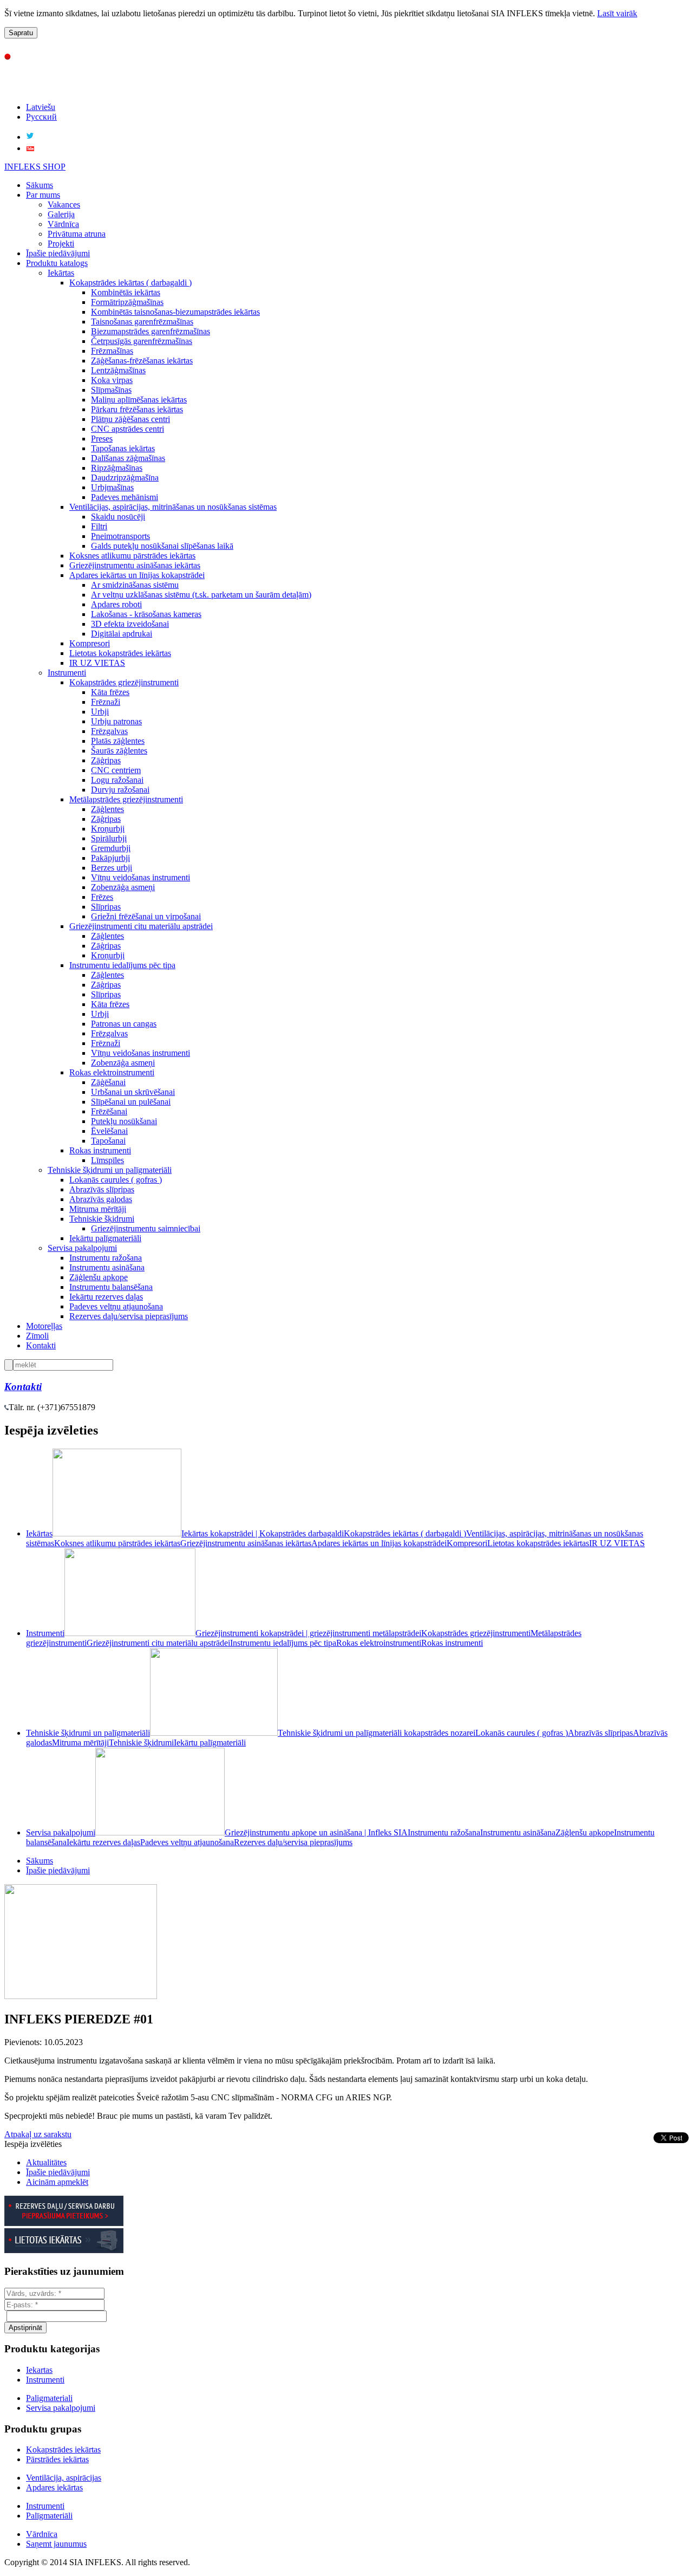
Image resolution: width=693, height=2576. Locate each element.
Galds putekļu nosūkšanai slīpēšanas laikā (162, 546)
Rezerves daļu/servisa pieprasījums (129, 1316)
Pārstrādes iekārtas (57, 2459)
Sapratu (21, 33)
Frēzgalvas (109, 731)
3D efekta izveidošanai (130, 624)
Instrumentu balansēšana (111, 1287)
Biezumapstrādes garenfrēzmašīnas (151, 331)
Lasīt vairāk (617, 13)
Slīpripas (106, 907)
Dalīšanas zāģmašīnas (128, 458)
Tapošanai (108, 1141)
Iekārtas (61, 273)
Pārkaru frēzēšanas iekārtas (137, 409)
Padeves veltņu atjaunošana (116, 1306)
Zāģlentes (107, 809)
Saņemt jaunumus (56, 2544)
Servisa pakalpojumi (82, 1248)
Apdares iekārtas (54, 2487)
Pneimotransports (120, 536)
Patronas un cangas (124, 1024)
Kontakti (41, 1345)
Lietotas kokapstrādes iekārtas (120, 653)
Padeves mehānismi (125, 497)
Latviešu (41, 107)
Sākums (40, 185)
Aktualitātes (46, 2162)
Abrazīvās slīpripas (102, 1189)
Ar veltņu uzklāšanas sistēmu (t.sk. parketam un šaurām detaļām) (201, 595)
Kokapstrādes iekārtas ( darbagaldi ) (130, 283)
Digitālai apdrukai (122, 634)
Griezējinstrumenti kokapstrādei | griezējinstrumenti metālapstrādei (308, 1633)
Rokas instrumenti (100, 1150)
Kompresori (90, 643)
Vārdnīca (63, 224)
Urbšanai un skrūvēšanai (133, 1092)
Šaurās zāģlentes (119, 751)
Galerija (61, 214)
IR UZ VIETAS (97, 663)
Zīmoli (37, 1336)
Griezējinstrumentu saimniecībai (146, 1228)
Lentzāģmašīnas (118, 370)
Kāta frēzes (110, 692)
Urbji (100, 712)
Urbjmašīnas (112, 487)
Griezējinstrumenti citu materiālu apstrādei (141, 926)
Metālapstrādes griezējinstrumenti (126, 799)
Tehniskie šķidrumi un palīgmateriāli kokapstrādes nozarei (377, 1733)
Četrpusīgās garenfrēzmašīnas (142, 341)
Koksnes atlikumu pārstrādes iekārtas (132, 556)
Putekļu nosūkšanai (124, 1121)
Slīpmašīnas (111, 390)
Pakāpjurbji (110, 858)
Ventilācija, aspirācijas (64, 2478)
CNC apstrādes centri (128, 429)
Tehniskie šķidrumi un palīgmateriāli (110, 1170)
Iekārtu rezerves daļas (106, 1297)
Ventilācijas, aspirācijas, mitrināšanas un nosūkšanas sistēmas (173, 507)
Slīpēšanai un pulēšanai (131, 1102)
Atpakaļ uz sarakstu (38, 2134)
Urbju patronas (116, 721)
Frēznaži (106, 702)
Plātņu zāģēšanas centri (130, 419)
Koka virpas (112, 380)
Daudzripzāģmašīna (125, 478)
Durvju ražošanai (120, 790)
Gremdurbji (111, 848)
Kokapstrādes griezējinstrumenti (124, 682)
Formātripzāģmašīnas (127, 302)
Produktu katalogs (57, 263)
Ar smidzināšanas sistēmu (135, 585)
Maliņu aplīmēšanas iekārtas (139, 400)
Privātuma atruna (77, 234)
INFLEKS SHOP (35, 167)
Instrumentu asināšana (107, 1267)
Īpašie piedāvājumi (58, 253)
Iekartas (39, 2370)
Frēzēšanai (109, 1111)
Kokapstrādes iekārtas (63, 2450)
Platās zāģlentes (118, 741)
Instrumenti (67, 673)
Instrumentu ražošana (106, 1258)
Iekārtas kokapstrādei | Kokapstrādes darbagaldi (263, 1533)
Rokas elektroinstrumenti (112, 1072)
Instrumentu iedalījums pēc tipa (122, 965)
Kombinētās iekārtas (126, 292)
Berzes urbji (112, 868)
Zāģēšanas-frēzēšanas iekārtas (142, 361)
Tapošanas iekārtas (123, 448)
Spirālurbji (109, 838)
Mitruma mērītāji (98, 1209)
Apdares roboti (116, 604)
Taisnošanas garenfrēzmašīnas (142, 322)
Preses (102, 439)
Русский (41, 117)
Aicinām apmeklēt (57, 2182)
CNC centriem (116, 770)
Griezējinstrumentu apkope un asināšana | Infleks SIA (316, 1832)
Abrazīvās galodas (101, 1199)
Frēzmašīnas (112, 351)
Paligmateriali (49, 2398)
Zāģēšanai (108, 1082)
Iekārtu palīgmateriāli (105, 1238)
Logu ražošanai (117, 780)
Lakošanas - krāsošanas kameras (146, 614)
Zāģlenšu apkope (99, 1277)
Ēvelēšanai (109, 1131)
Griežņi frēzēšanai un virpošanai (146, 916)
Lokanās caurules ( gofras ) (116, 1180)
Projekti (61, 244)
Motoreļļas (44, 1326)
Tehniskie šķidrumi (102, 1219)
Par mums (43, 195)
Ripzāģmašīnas (117, 468)
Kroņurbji (108, 829)
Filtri (99, 526)
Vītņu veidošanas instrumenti (140, 877)
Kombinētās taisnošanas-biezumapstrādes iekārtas (175, 312)
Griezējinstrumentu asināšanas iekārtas (135, 565)
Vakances (64, 205)
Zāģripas (106, 760)
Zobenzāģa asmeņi (123, 887)
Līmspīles (107, 1160)
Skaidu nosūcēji (118, 517)
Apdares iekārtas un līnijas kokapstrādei (137, 575)
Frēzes (102, 897)
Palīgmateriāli (49, 2516)
